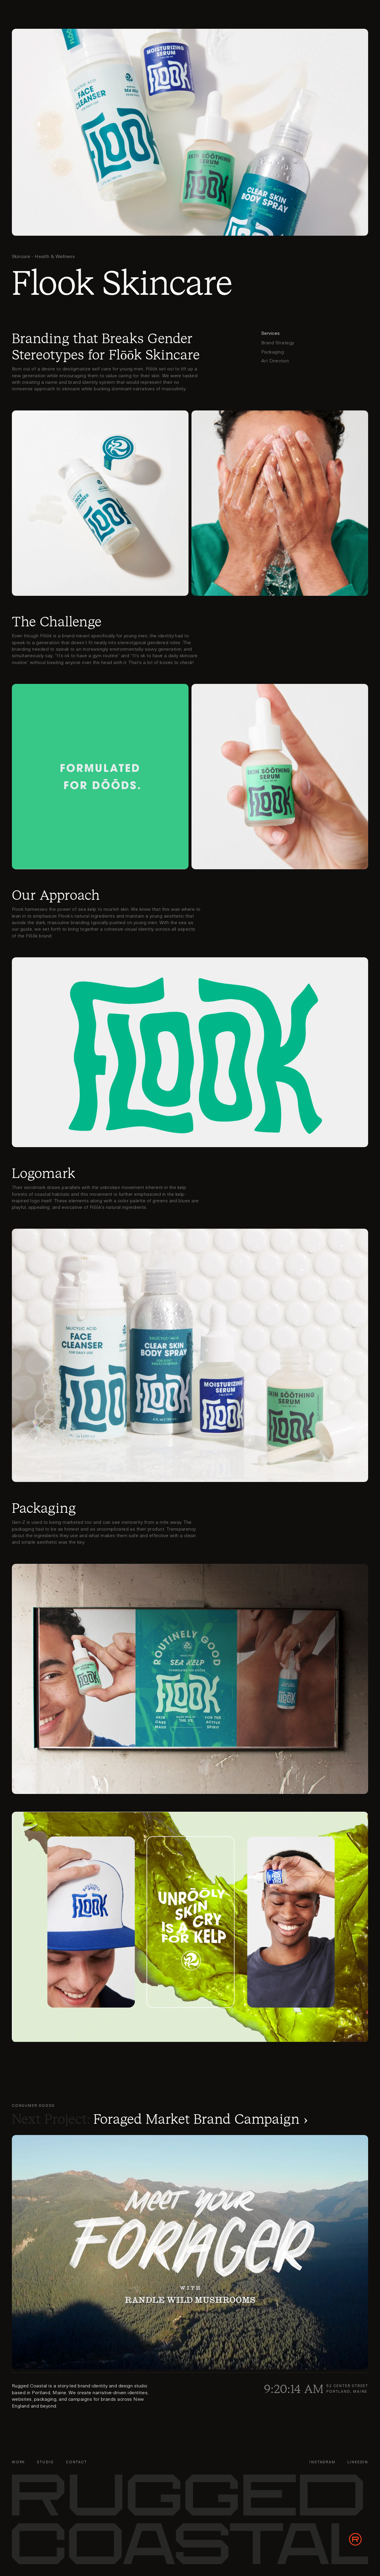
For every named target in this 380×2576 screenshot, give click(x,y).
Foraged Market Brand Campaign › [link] (201, 2119)
